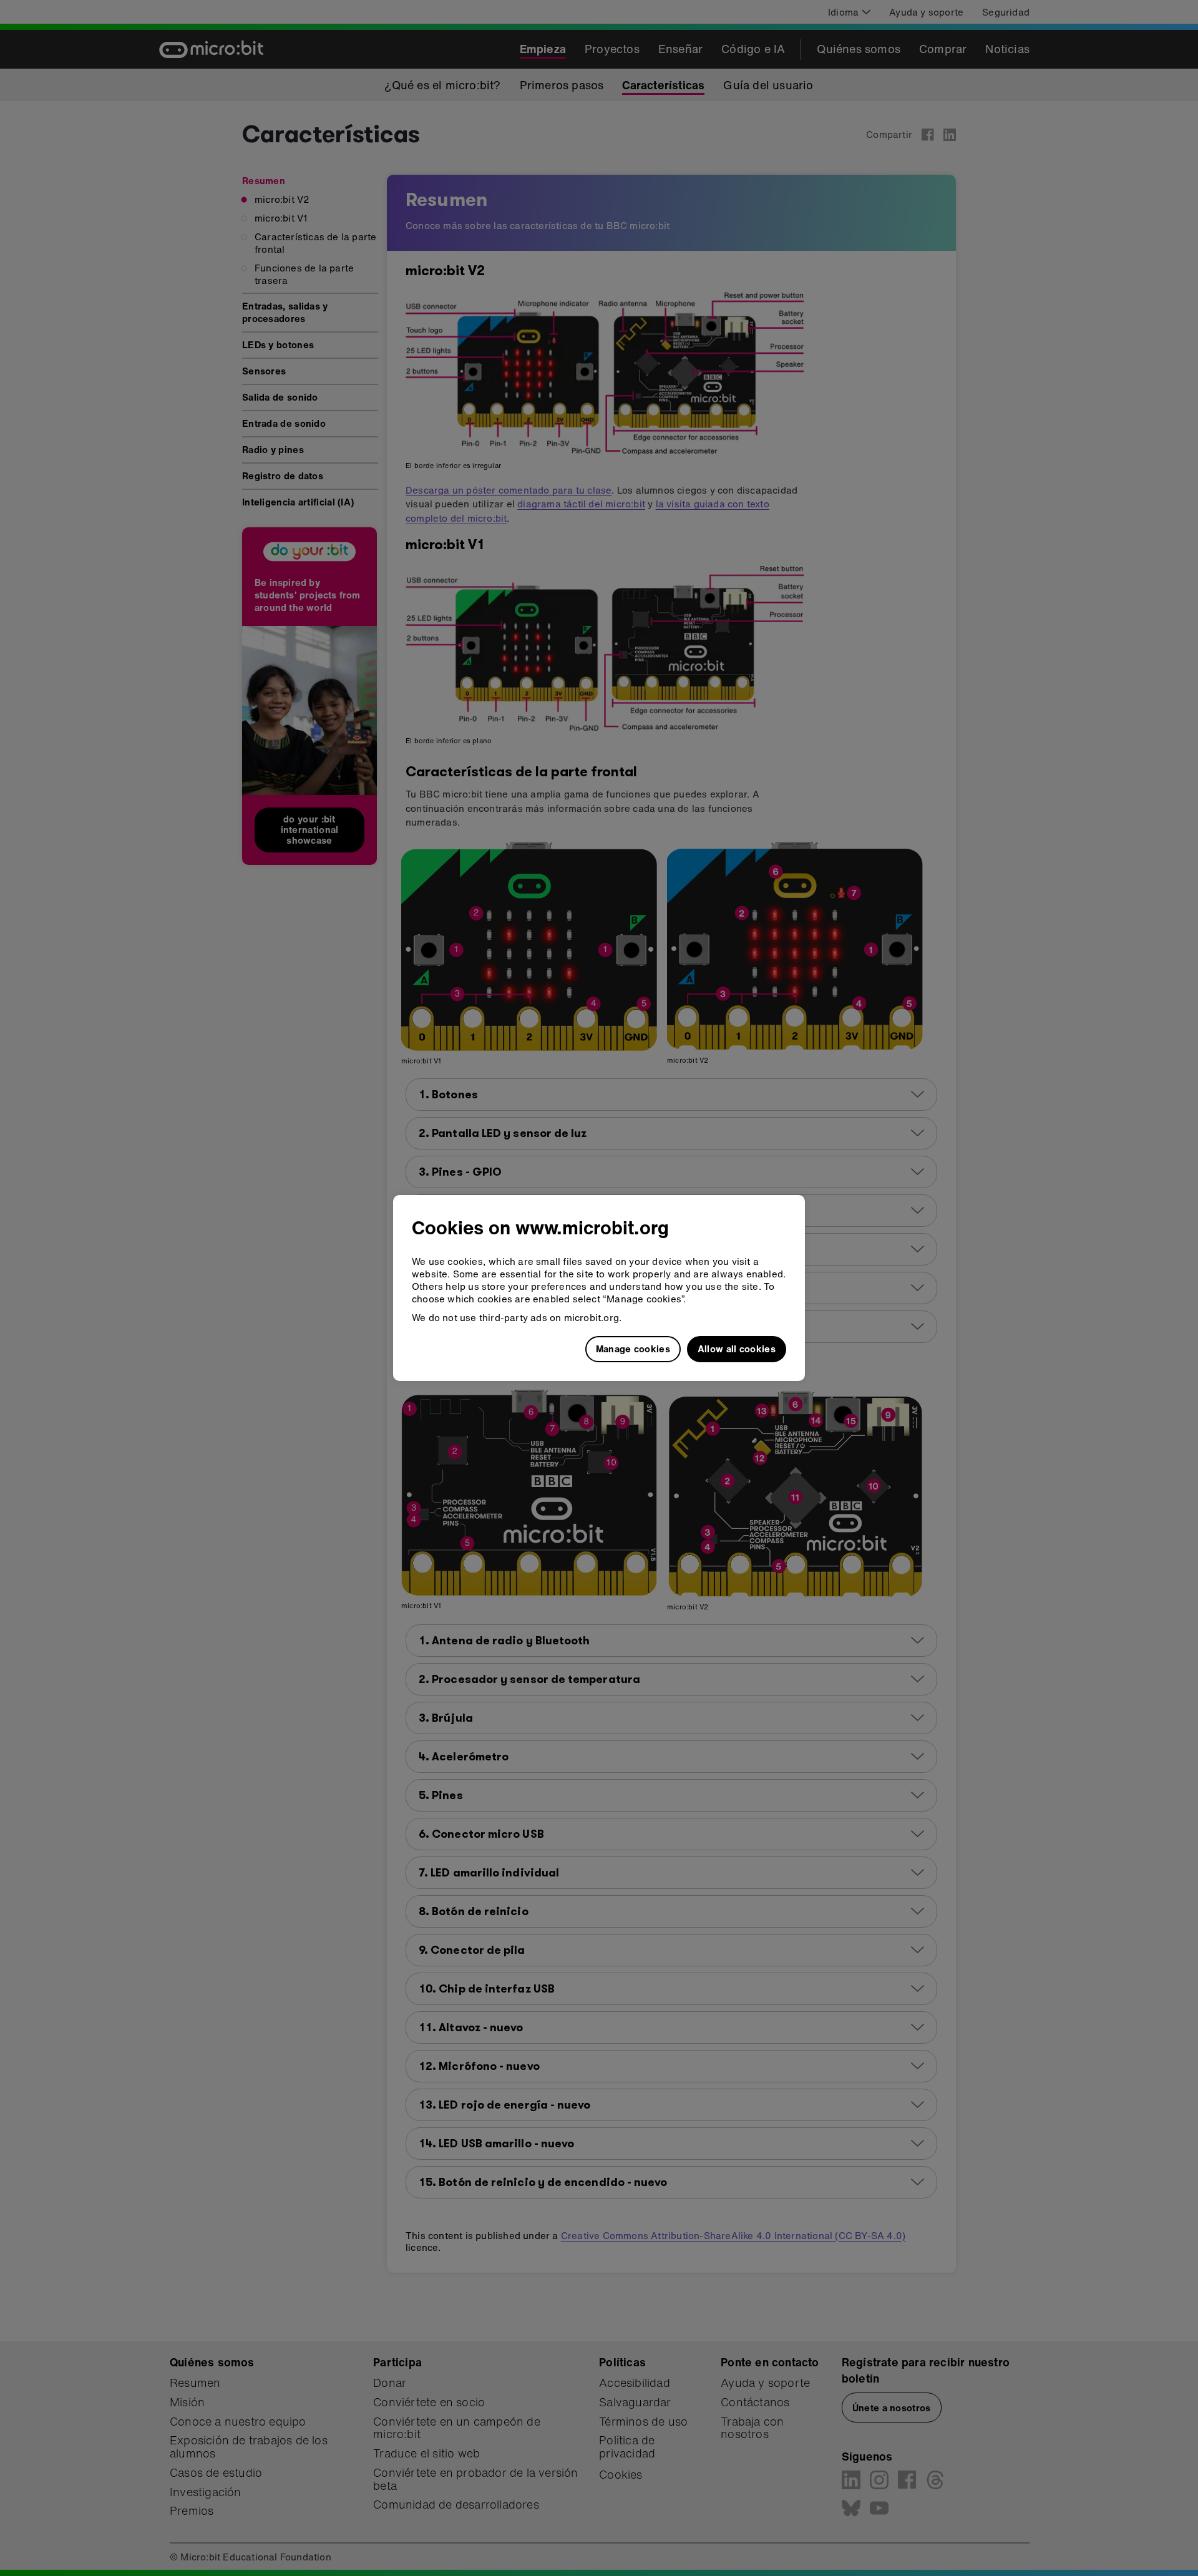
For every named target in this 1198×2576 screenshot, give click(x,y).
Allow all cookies (737, 1349)
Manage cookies (633, 1349)
